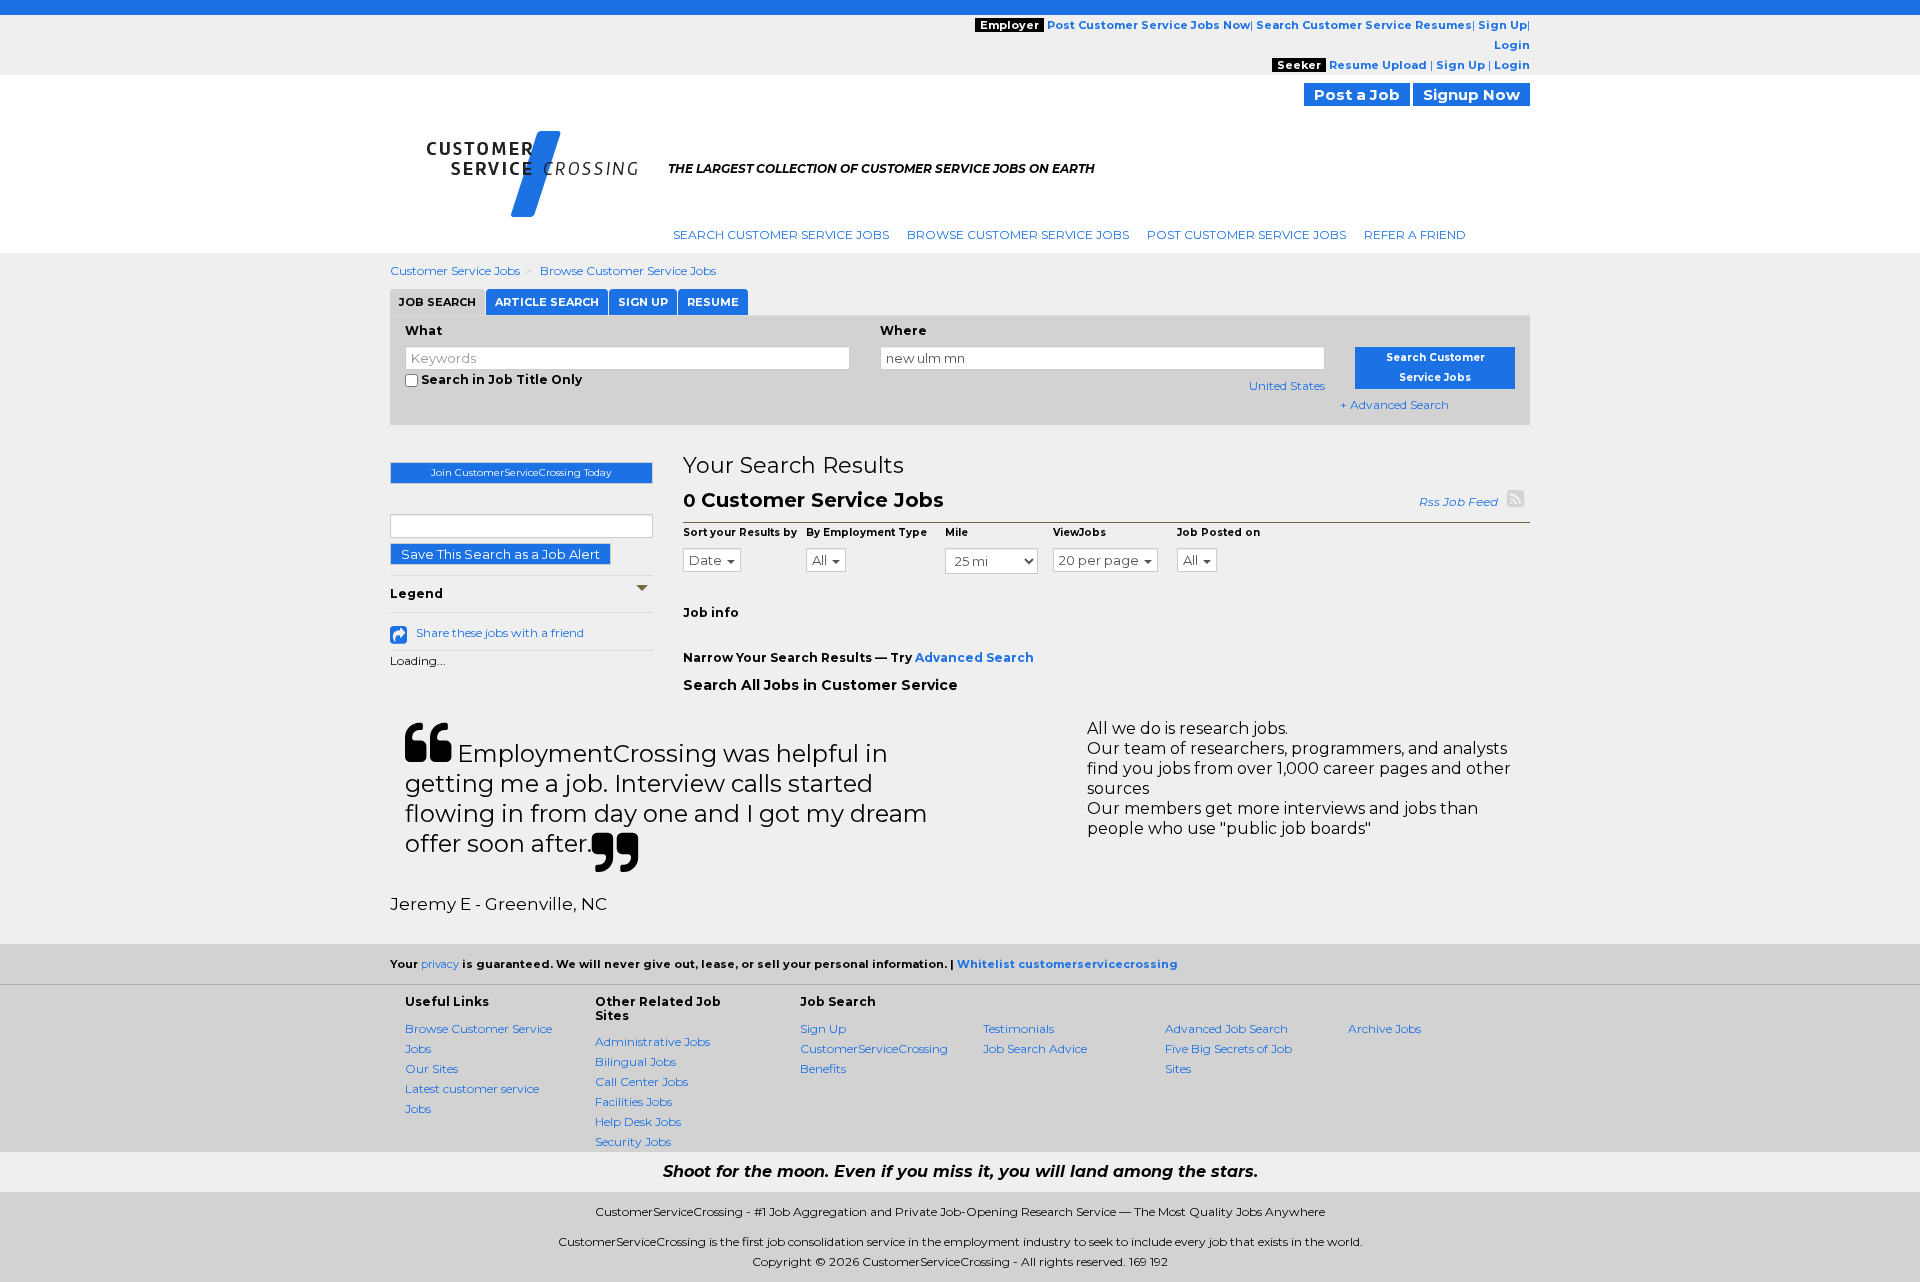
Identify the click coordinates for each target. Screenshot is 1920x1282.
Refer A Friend (1415, 234)
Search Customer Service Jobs (781, 234)
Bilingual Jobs (635, 1061)
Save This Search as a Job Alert (500, 554)
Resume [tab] (713, 302)
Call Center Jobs (641, 1081)
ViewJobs (1079, 532)
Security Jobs (633, 1141)
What (423, 330)
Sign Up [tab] (643, 302)
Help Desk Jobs (638, 1121)
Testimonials (1018, 1028)
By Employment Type (866, 532)
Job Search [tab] (437, 302)
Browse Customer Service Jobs (1018, 234)
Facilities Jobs (633, 1101)
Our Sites (431, 1068)
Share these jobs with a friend (500, 632)
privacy (440, 964)
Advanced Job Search (1226, 1028)
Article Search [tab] (547, 302)
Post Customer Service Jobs (1246, 234)
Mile (956, 532)
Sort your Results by (740, 532)
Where (903, 330)
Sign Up (823, 1028)
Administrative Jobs (652, 1041)
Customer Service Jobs (455, 270)
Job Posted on (1218, 532)
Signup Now (1471, 94)
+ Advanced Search (1394, 404)
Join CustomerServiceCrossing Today (521, 472)
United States (1287, 385)
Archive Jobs (1384, 1028)
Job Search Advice (1035, 1048)
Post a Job (1357, 94)
